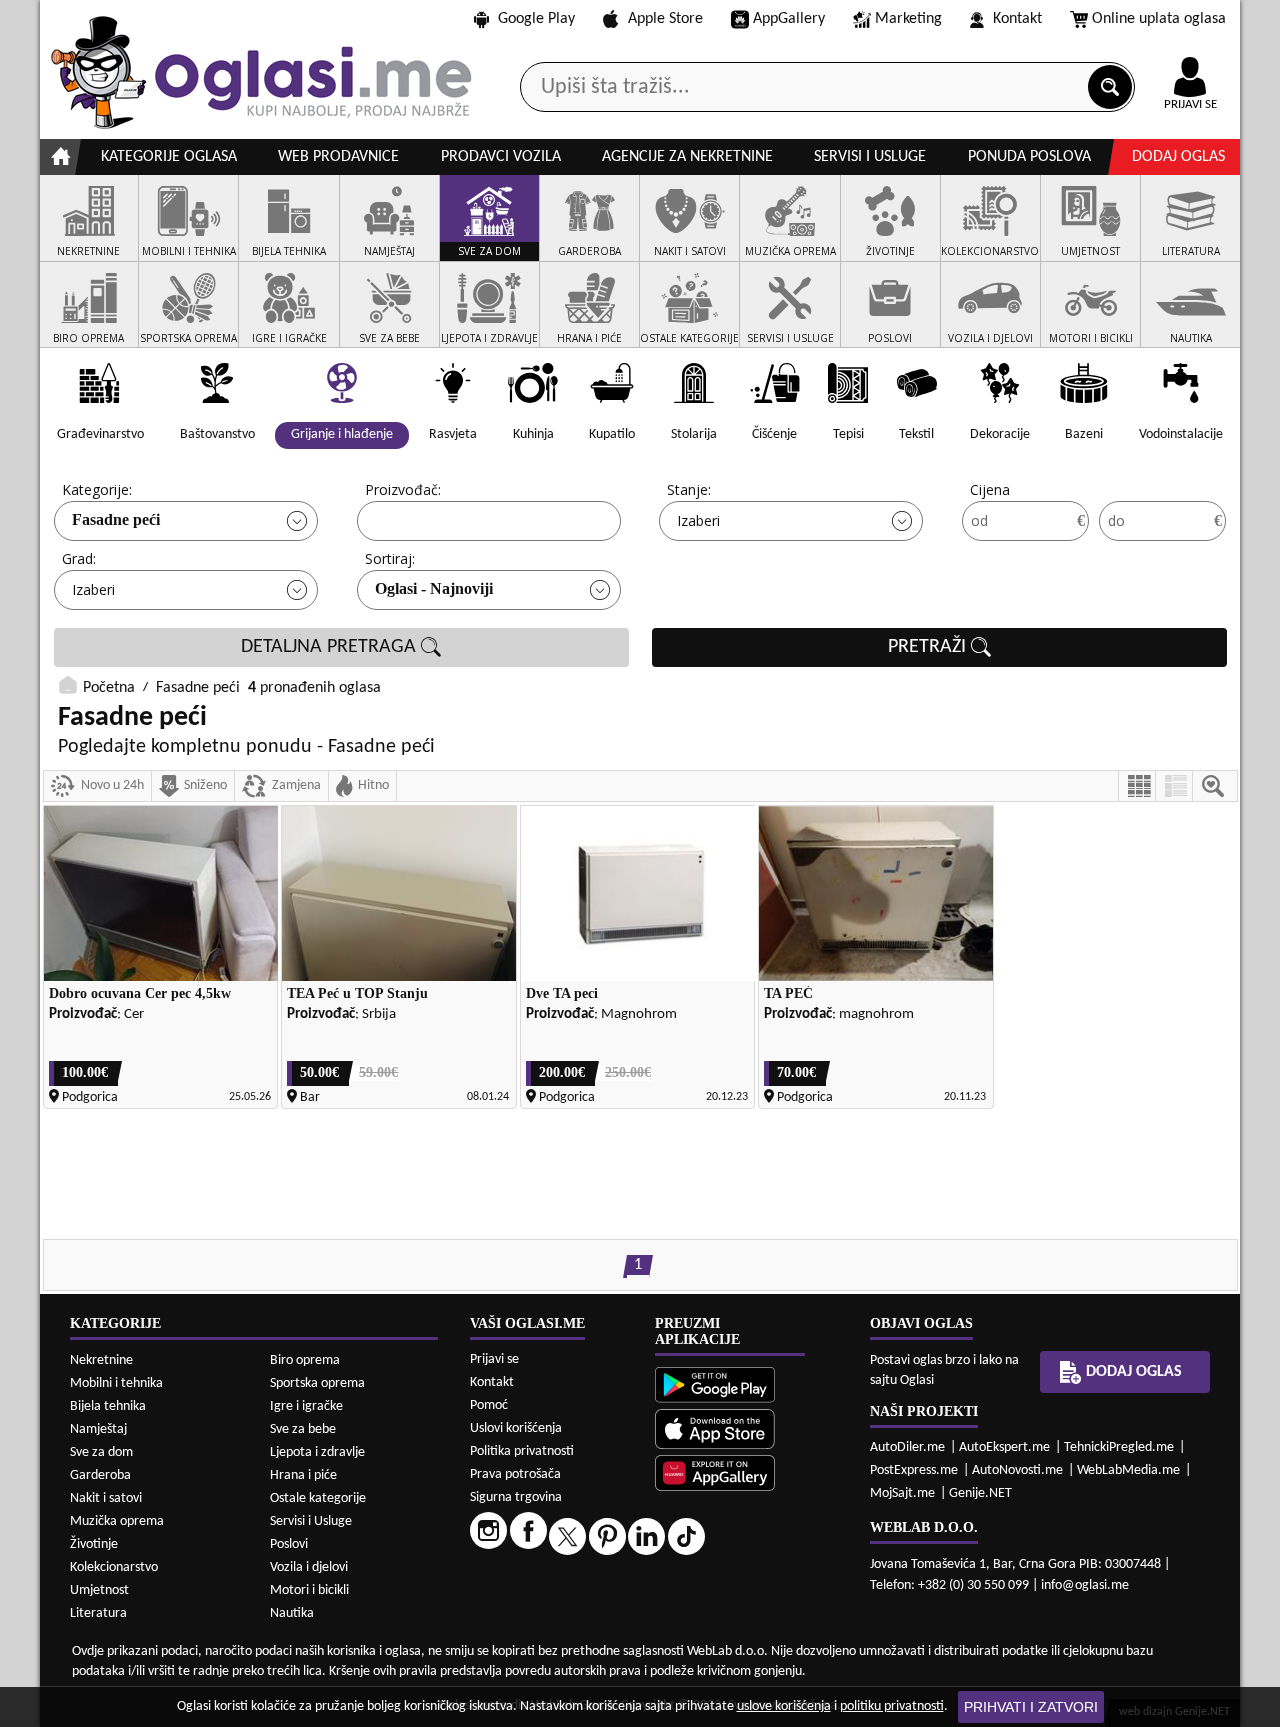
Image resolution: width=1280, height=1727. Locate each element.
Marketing (908, 19)
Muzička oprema (117, 1521)
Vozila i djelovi (309, 1567)
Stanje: (689, 489)
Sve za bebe (303, 1429)
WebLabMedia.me (1128, 1470)
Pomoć (489, 1405)
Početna (109, 688)
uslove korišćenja (784, 1706)
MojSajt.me (902, 1493)
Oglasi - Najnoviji (434, 588)
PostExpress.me (914, 1470)
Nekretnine (101, 1360)
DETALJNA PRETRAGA (331, 647)
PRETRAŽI (929, 647)
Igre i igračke (306, 1406)
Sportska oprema (317, 1383)
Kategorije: (97, 489)
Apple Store (665, 19)
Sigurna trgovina (516, 1497)
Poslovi (289, 1544)
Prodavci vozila (501, 157)
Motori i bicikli (309, 1590)
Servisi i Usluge (311, 1521)
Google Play (536, 19)
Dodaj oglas (1178, 157)
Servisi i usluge (870, 157)
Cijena (990, 489)
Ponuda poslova (1029, 157)
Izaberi (698, 520)
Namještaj (98, 1429)
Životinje (94, 1544)
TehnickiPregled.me (1119, 1447)
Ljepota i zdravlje (317, 1452)
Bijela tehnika (108, 1406)
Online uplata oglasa (1159, 19)
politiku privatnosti (892, 1706)
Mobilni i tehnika (116, 1383)
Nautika (292, 1613)
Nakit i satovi (106, 1498)
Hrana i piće (303, 1475)
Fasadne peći (116, 519)
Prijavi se (494, 1359)
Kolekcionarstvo (114, 1567)
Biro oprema (305, 1360)
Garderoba (100, 1475)
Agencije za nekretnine (687, 157)
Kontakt (1017, 19)
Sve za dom (101, 1452)
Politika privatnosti (522, 1451)
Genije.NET (980, 1493)
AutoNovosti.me (1017, 1470)
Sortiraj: (390, 558)
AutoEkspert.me (1004, 1447)
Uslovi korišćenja (516, 1428)
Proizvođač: (403, 489)
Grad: (79, 558)
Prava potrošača (515, 1474)
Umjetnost (99, 1590)
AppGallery (789, 19)
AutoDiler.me (907, 1447)
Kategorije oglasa (169, 157)
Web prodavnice (338, 157)
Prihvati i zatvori (1031, 1707)
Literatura (98, 1613)
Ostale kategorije (318, 1498)
